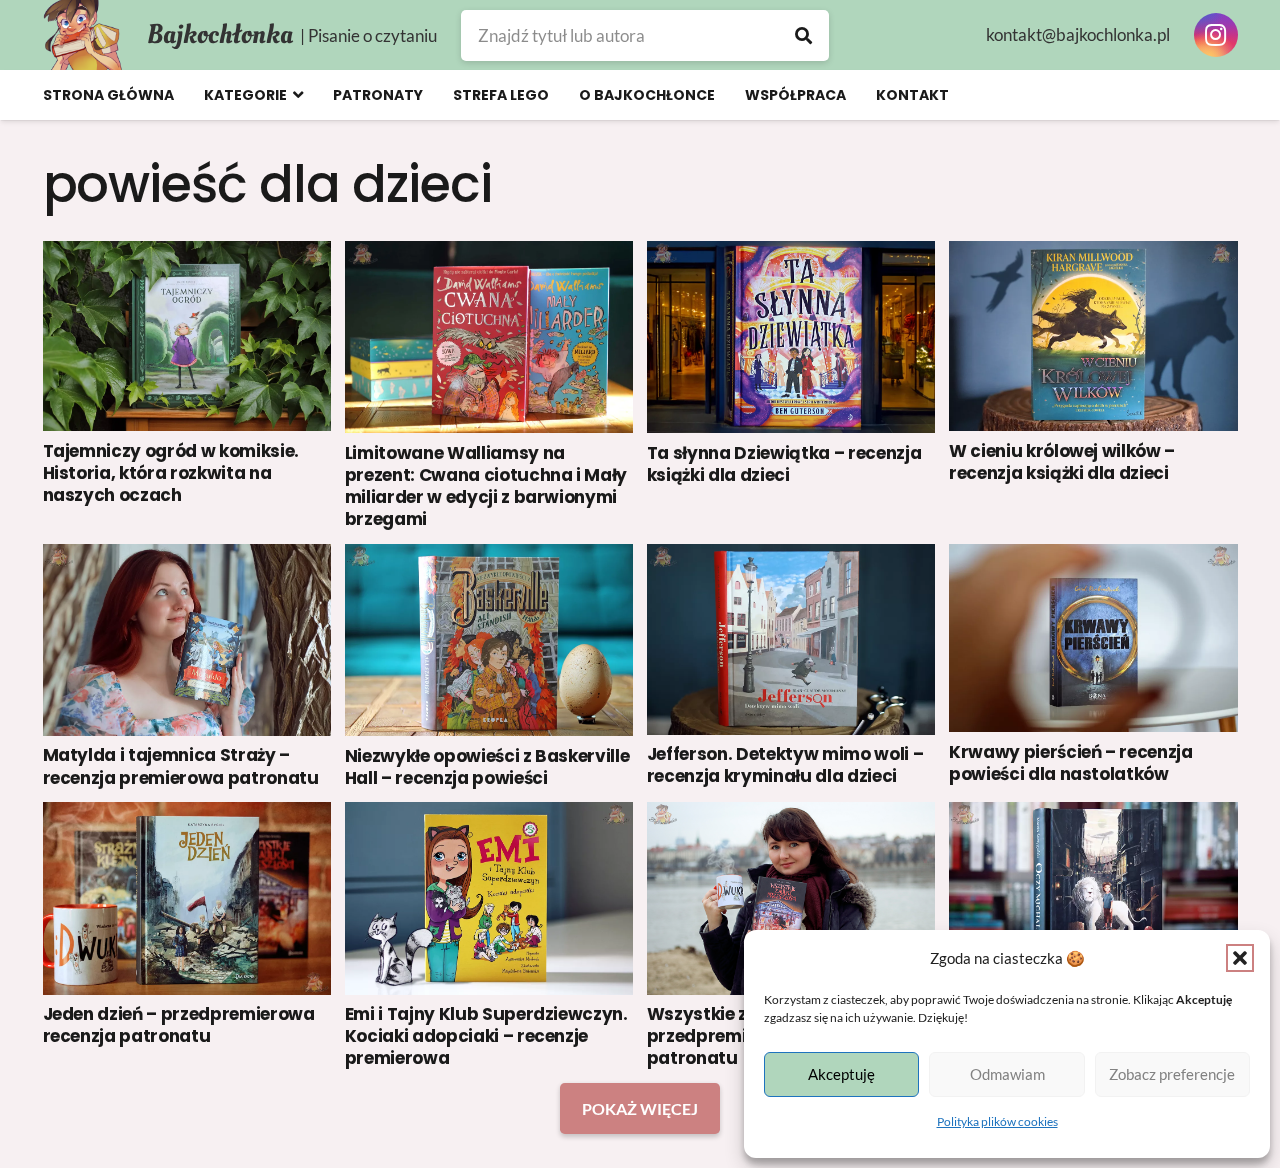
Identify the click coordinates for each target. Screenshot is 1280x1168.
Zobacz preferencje (1172, 1074)
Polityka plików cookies (997, 1121)
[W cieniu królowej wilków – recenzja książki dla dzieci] (1093, 336)
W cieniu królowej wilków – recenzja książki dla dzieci (1062, 462)
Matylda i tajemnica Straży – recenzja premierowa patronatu (181, 766)
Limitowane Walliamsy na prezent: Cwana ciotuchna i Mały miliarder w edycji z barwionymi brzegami (486, 486)
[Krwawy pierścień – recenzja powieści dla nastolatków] (1093, 638)
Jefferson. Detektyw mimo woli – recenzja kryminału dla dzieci (785, 765)
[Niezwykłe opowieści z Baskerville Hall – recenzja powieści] (489, 640)
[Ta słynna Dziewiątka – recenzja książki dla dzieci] (791, 337)
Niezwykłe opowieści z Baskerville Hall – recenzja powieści (487, 767)
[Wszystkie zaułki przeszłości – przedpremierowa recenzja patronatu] (791, 898)
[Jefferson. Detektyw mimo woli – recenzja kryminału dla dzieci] (791, 639)
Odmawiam (1007, 1074)
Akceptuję (841, 1074)
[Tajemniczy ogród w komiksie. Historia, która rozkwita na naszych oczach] (187, 336)
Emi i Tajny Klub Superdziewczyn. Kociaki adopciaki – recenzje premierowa (486, 1036)
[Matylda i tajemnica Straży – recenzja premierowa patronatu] (187, 640)
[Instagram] (1216, 35)
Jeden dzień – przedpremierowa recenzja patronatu (179, 1025)
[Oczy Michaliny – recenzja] (1093, 897)
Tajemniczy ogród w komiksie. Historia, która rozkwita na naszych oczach (171, 473)
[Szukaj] (803, 35)
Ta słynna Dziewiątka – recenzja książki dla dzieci (784, 464)
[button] (1240, 958)
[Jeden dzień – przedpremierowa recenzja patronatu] (187, 898)
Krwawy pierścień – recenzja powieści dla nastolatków (1071, 763)
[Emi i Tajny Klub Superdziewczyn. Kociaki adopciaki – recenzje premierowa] (489, 898)
